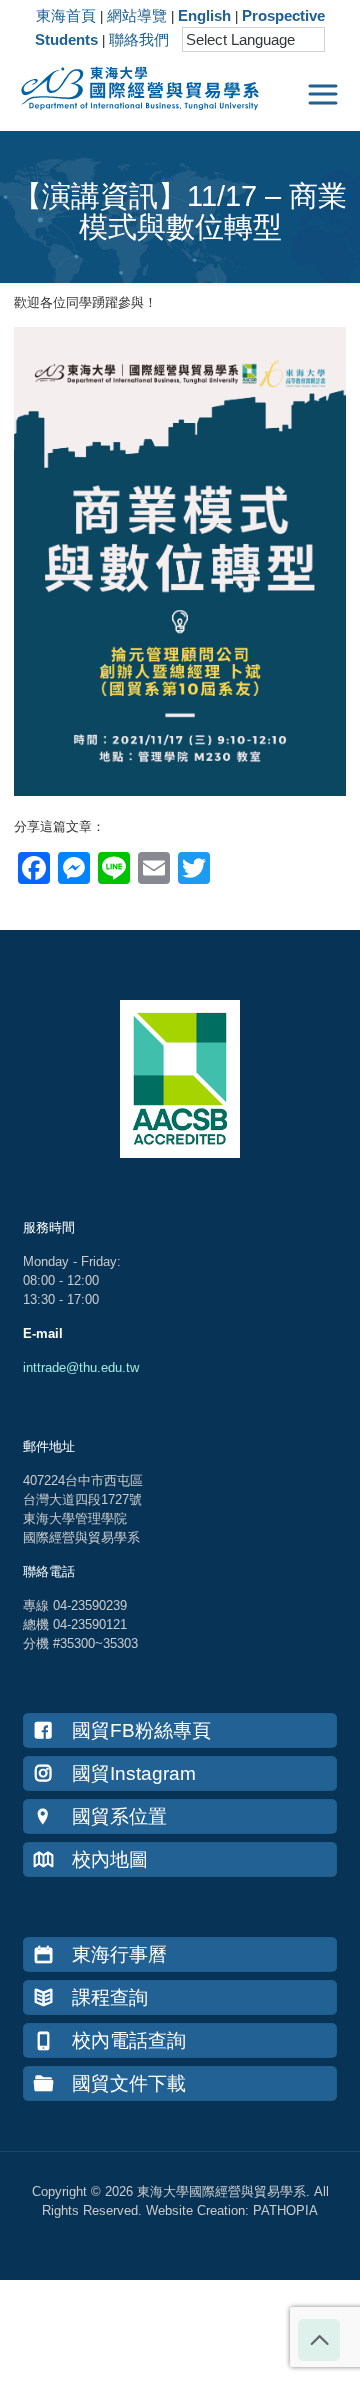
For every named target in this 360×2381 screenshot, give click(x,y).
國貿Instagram (134, 1773)
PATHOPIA (285, 2210)
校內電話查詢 (129, 2040)
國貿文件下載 (129, 2083)
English (204, 15)
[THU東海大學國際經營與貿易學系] (130, 85)
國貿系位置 (119, 1816)
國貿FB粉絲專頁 (141, 1730)
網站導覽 (137, 15)
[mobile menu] (323, 95)
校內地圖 (110, 1859)
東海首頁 (66, 15)
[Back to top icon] (319, 2340)
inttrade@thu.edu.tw (81, 1367)
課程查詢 (110, 1997)
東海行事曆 (119, 1954)
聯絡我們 (139, 39)
